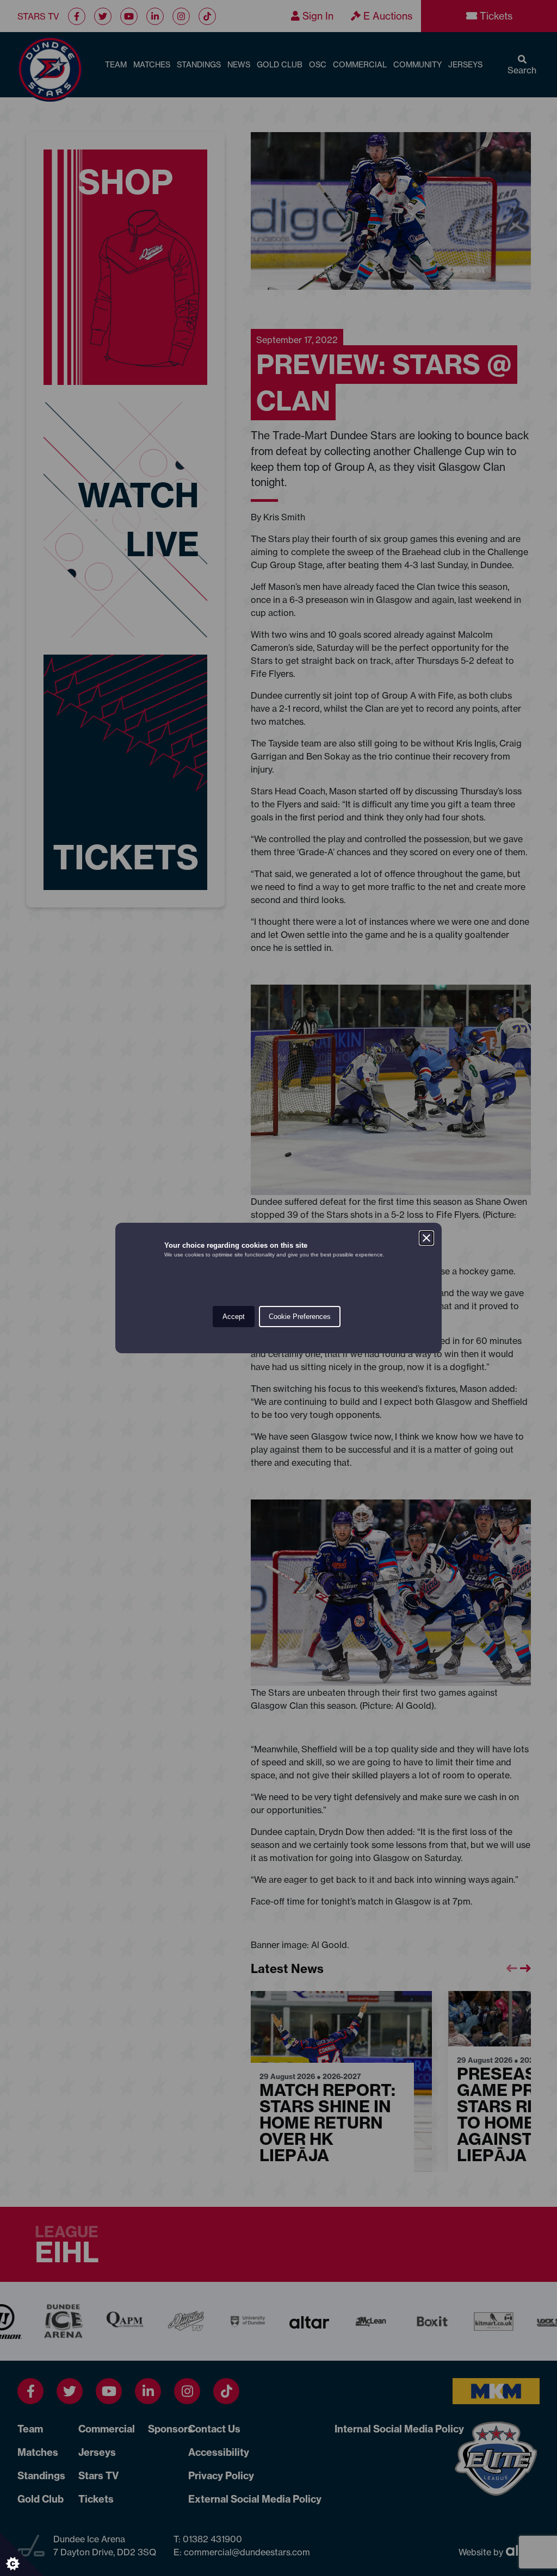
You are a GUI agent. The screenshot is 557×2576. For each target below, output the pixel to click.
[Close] (426, 1238)
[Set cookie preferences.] (22, 2554)
